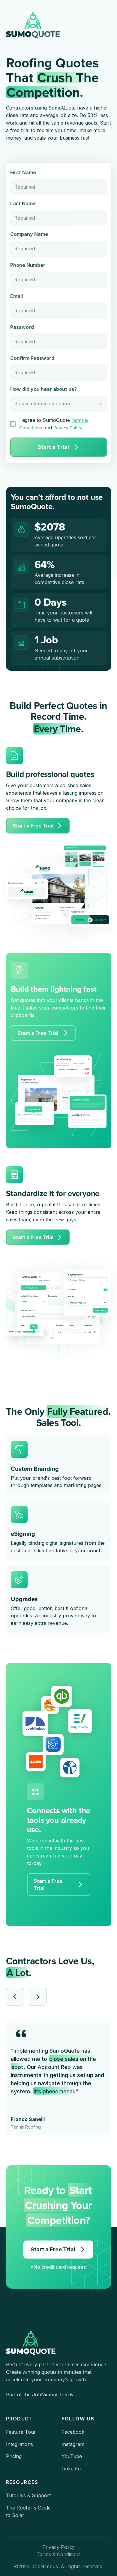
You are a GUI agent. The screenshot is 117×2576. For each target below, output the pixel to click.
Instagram (73, 2444)
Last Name (23, 203)
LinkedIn (71, 2469)
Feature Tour (21, 2432)
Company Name (29, 234)
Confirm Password (32, 358)
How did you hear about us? (43, 389)
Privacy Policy (68, 428)
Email (16, 296)
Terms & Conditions (59, 2554)
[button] (15, 1997)
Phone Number (28, 265)
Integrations (19, 2444)
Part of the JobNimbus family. (40, 2395)
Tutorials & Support (28, 2495)
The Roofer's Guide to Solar (28, 2511)
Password (22, 327)
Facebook (73, 2432)
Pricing (14, 2456)
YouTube (72, 2456)
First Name (23, 172)
